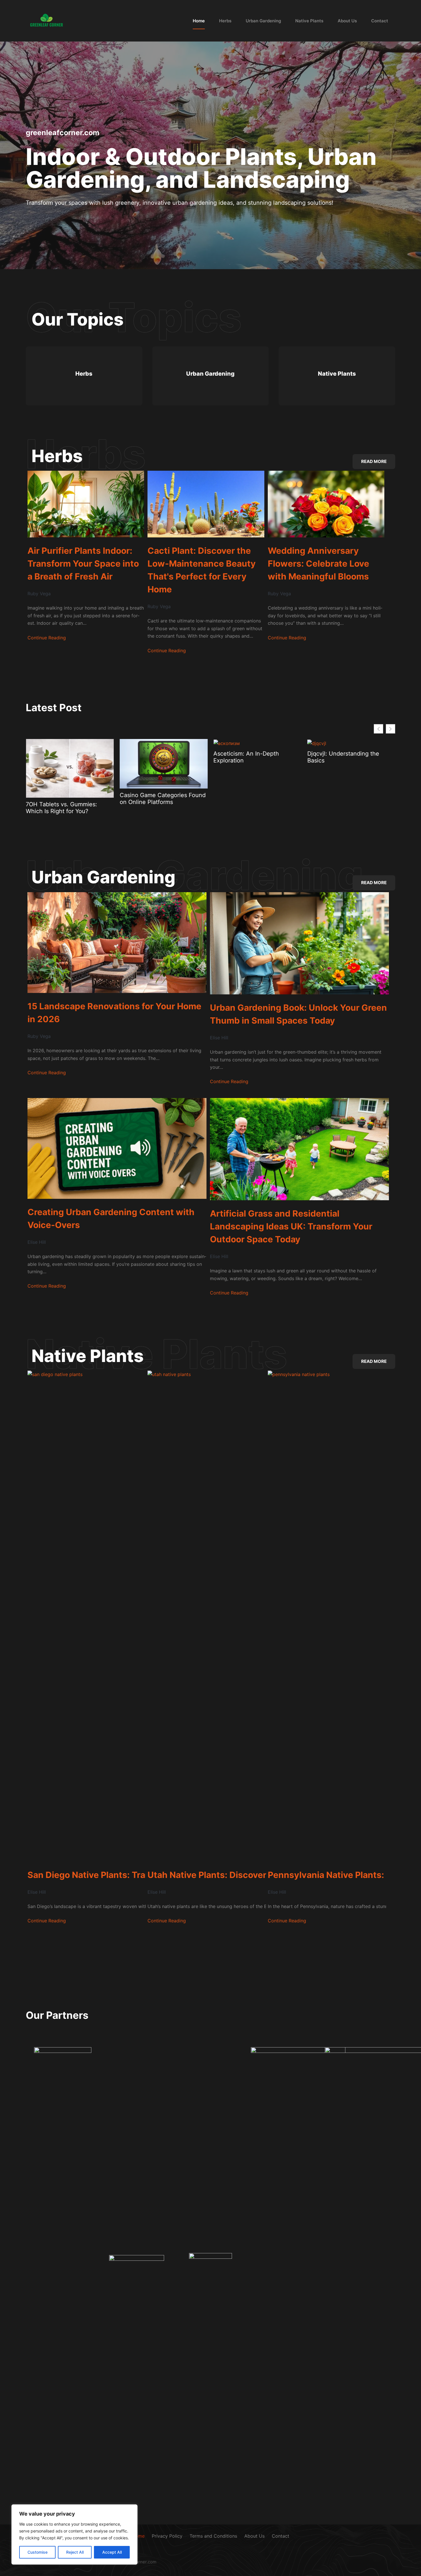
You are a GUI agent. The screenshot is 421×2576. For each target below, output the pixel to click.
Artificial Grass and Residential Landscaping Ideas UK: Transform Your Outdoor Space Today (291, 1226)
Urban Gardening (263, 21)
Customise (38, 2552)
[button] (390, 729)
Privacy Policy (167, 2536)
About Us (347, 21)
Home (199, 21)
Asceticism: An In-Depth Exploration (59, 757)
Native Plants (309, 21)
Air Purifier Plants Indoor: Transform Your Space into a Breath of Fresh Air (83, 563)
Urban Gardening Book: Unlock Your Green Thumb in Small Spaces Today (298, 1014)
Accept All (112, 2552)
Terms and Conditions (213, 2536)
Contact (380, 21)
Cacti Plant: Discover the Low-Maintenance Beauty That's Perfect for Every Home (202, 570)
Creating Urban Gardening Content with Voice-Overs (111, 1218)
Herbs (225, 21)
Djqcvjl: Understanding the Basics (156, 757)
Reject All (75, 2552)
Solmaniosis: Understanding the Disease (256, 757)
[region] (74, 2534)
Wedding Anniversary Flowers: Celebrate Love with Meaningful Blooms (318, 563)
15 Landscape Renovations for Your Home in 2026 (348, 799)
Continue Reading (47, 638)
